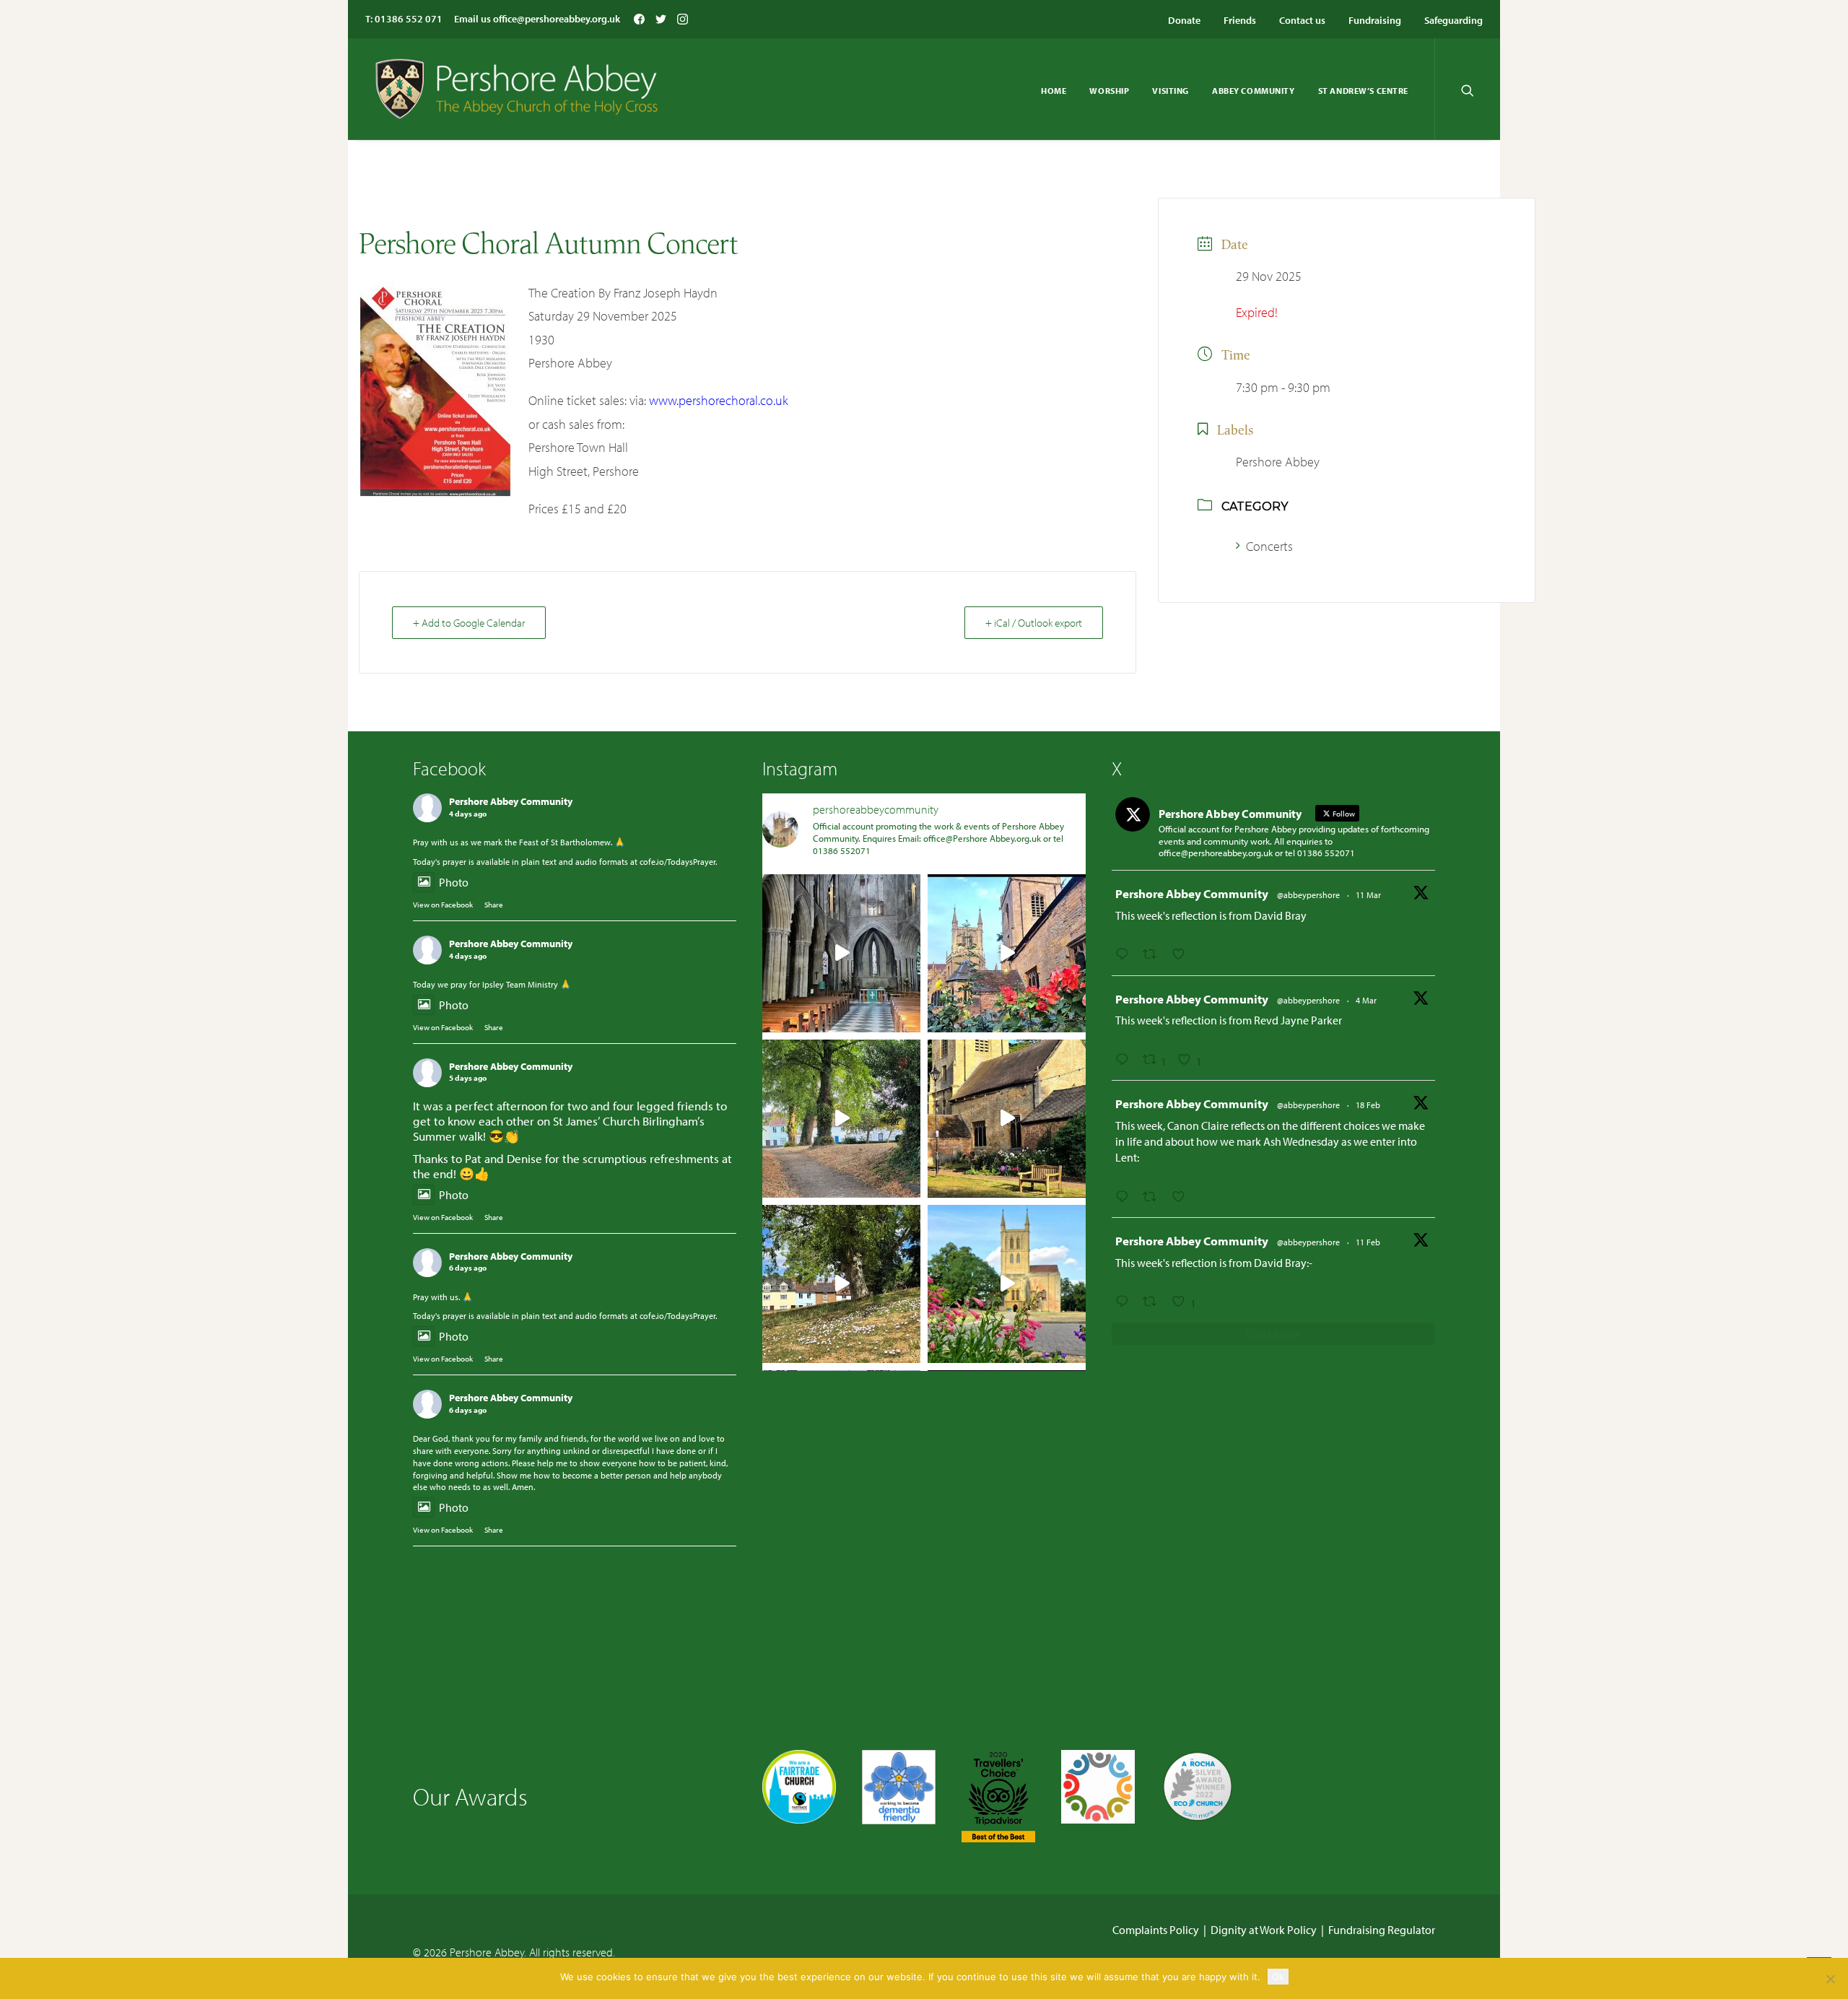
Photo (454, 882)
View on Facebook (443, 905)
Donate (1184, 20)
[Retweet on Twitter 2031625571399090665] (1154, 954)
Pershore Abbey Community (511, 801)
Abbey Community (1254, 91)
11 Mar (1368, 895)
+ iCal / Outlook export (1034, 623)
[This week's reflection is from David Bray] (841, 953)
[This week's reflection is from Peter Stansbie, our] (841, 1119)
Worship (1109, 91)
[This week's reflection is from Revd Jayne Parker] (1007, 953)
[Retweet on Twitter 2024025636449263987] (1154, 1197)
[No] (1830, 1979)
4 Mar (1366, 1000)
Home (1054, 91)
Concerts (1269, 546)
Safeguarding (1453, 20)
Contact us (1302, 20)
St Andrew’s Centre (1363, 91)
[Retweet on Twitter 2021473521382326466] (1154, 1302)
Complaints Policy (1156, 1930)
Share (494, 905)
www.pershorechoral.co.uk (719, 400)
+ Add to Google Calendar (469, 623)
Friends (1240, 20)
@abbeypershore (1308, 895)
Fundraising (1375, 20)
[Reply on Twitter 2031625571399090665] (1125, 954)
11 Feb (1368, 1242)
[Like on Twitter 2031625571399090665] (1183, 954)
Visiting (1171, 91)
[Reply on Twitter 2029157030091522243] (1125, 1060)
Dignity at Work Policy (1264, 1930)
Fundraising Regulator (1382, 1930)
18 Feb (1368, 1105)
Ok (1278, 1977)
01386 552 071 (409, 19)
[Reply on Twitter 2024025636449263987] (1125, 1197)
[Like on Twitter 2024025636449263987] (1183, 1197)
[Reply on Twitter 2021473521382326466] (1125, 1302)
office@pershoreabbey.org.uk (557, 19)
